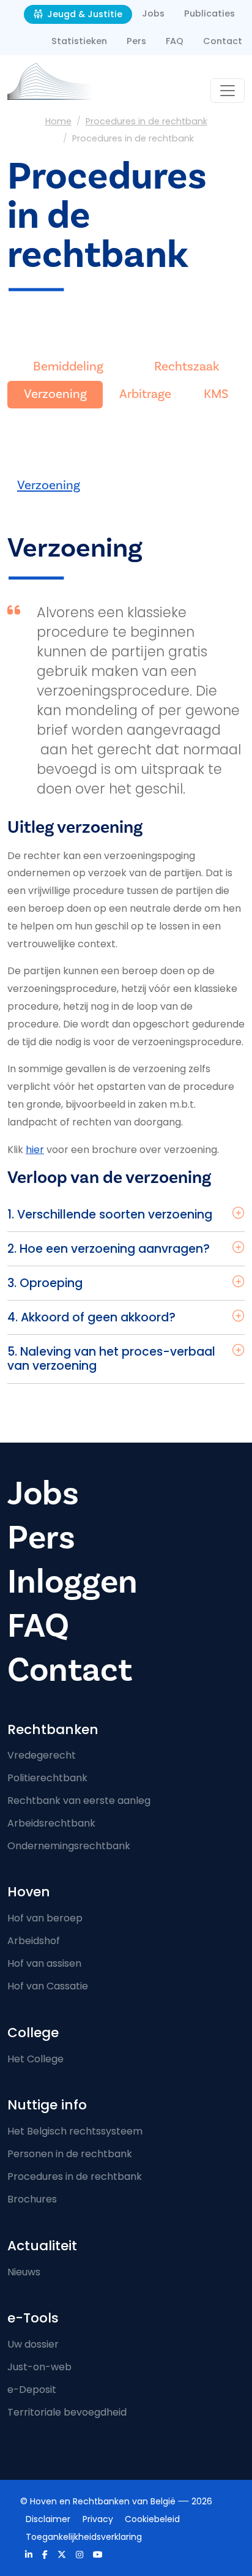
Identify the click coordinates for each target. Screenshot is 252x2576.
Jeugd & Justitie (83, 14)
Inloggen (72, 1582)
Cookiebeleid (152, 2519)
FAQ (175, 41)
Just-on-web (39, 2367)
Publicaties (209, 13)
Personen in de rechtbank (70, 2154)
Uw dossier (33, 2344)
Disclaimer (48, 2519)
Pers (136, 41)
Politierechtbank (47, 1778)
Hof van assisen (44, 1963)
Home (58, 121)
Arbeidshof (34, 1941)
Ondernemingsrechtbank (69, 1846)
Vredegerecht (42, 1755)
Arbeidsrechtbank (51, 1823)
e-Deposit (32, 2390)
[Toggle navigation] (228, 91)
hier (35, 1150)
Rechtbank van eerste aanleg (79, 1801)
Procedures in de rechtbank (146, 121)
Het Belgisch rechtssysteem (75, 2131)
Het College (35, 2059)
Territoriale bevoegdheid (67, 2412)
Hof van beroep (45, 1918)
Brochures (32, 2199)
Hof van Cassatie (48, 1986)
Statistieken (79, 41)
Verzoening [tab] (49, 485)
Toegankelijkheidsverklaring (84, 2537)
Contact (223, 41)
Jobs (153, 13)
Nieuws (24, 2272)
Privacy (98, 2519)
